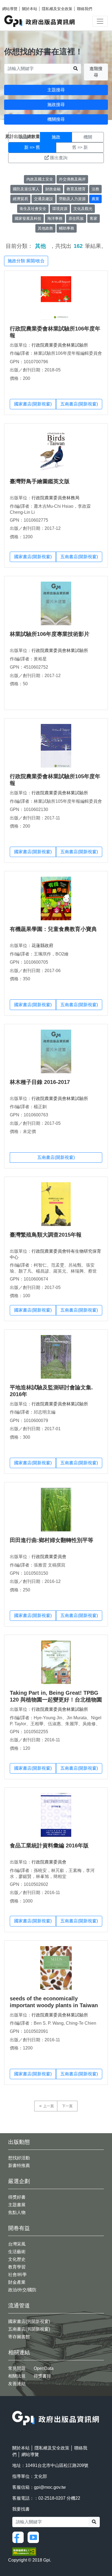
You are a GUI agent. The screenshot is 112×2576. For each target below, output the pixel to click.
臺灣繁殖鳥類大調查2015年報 (46, 1235)
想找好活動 (19, 2158)
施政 (56, 137)
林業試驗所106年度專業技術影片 (50, 634)
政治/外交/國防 (22, 2290)
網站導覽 (10, 9)
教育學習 (17, 2267)
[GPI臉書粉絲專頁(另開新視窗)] (19, 2537)
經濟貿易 (20, 199)
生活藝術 (17, 2252)
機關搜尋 (56, 119)
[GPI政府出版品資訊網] (40, 21)
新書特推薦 (19, 2165)
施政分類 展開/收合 (26, 261)
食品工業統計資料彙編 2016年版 (49, 1845)
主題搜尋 (56, 90)
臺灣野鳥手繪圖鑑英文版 (40, 481)
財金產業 (17, 2282)
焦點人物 (17, 2212)
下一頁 (67, 2106)
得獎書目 (42, 2376)
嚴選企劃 (19, 2181)
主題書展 (17, 2205)
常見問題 (17, 2368)
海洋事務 (55, 218)
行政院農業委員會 (49, 1557)
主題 (24, 137)
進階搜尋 (96, 72)
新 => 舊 (32, 147)
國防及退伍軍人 (26, 189)
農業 (95, 199)
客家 (94, 218)
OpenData (44, 2368)
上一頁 (49, 2106)
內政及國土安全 (40, 179)
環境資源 (60, 209)
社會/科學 (17, 2275)
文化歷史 (17, 2259)
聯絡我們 (85, 9)
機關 (88, 137)
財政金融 (53, 189)
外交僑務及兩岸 (72, 179)
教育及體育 (76, 189)
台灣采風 (17, 2244)
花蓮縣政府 (42, 946)
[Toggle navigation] (100, 21)
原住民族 (76, 218)
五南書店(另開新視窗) (29, 2329)
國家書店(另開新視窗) (29, 2321)
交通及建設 (43, 199)
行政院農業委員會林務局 (55, 498)
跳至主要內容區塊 (15, 3)
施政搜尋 (56, 105)
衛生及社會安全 (33, 209)
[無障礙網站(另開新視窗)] (24, 2551)
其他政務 (45, 228)
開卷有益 (19, 2228)
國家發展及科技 (28, 218)
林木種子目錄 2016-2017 (40, 1082)
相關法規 (17, 2376)
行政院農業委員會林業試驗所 (60, 345)
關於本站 (30, 9)
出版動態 (19, 2142)
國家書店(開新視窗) (33, 404)
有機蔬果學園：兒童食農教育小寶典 (53, 929)
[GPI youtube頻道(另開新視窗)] (35, 2537)
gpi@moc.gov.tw (50, 2487)
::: (14, 2407)
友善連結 (17, 2384)
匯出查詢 (59, 158)
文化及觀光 (83, 209)
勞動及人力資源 (72, 199)
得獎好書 (17, 2197)
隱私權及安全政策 (57, 9)
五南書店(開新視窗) (79, 404)
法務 (95, 189)
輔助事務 (67, 228)
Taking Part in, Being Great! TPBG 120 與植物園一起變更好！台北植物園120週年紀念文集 (56, 1700)
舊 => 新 (80, 147)
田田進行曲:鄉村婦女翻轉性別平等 (52, 1540)
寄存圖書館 (19, 2337)
